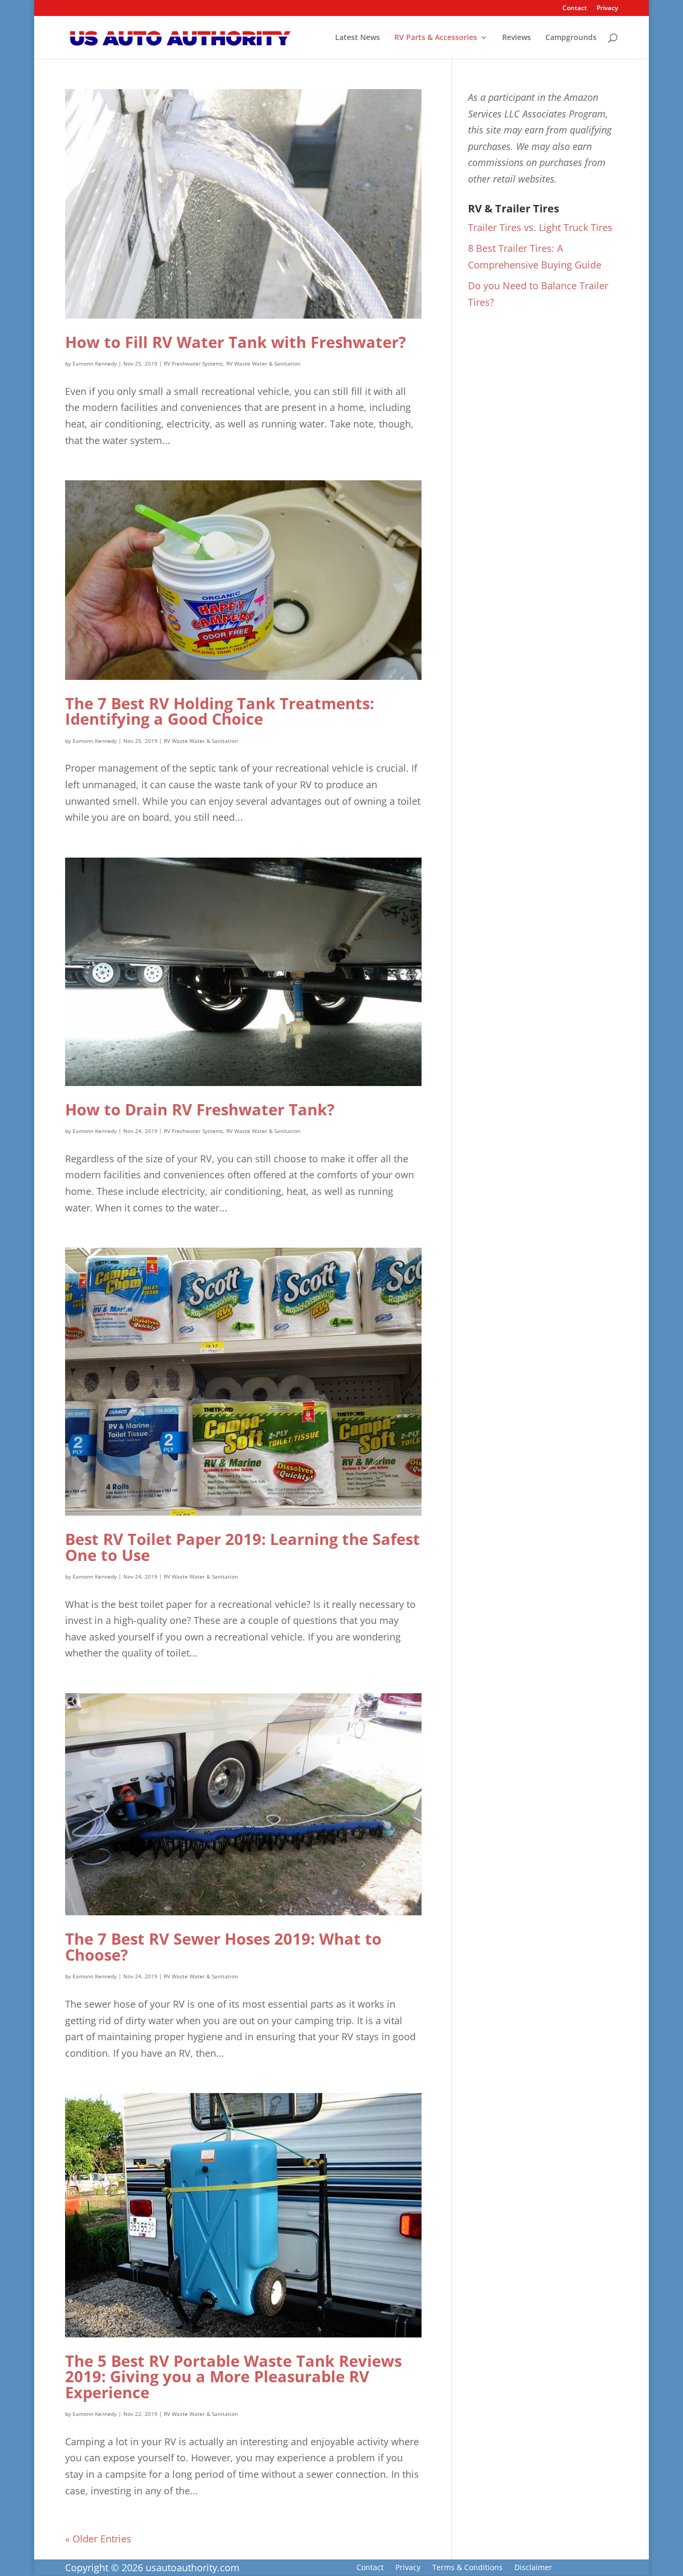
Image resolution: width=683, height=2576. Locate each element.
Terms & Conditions (467, 2568)
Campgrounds (571, 38)
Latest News (358, 38)
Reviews (517, 38)
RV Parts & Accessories (436, 38)
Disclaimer (533, 2568)
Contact (575, 9)
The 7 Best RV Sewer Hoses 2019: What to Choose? (223, 1947)
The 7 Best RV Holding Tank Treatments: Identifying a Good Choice (220, 711)
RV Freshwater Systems (193, 363)
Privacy (607, 9)
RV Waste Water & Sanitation (263, 363)
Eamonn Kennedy (95, 363)
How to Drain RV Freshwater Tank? (200, 1109)
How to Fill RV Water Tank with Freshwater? (236, 342)
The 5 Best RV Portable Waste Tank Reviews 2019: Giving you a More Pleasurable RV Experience (233, 2377)
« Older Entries (98, 2539)
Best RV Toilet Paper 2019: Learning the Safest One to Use (243, 1547)
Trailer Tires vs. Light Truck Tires (540, 227)
